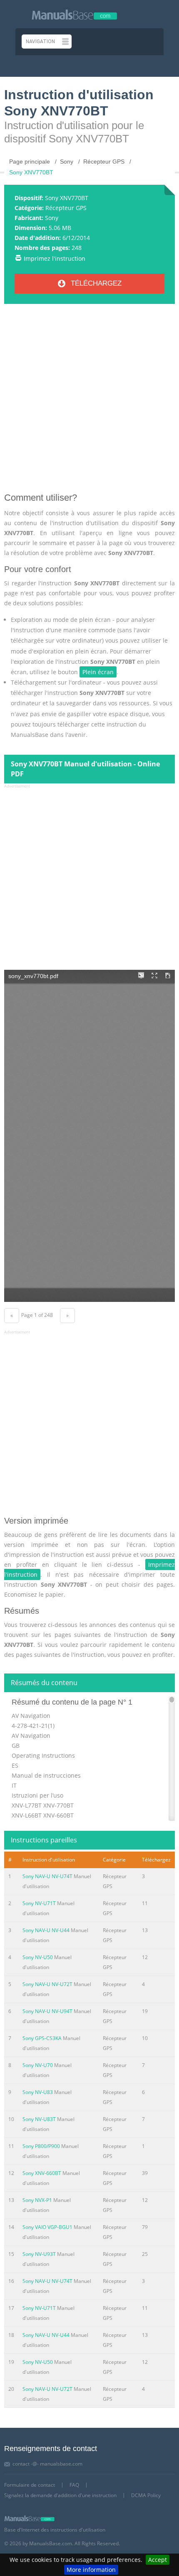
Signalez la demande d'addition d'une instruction (60, 2495)
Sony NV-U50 (38, 1957)
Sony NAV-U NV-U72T (47, 1984)
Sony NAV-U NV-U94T (47, 2011)
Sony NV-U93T (39, 2254)
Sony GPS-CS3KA (42, 2038)
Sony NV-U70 (38, 2065)
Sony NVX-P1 (37, 2200)
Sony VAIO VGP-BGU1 (47, 2227)
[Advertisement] (89, 401)
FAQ (74, 2485)
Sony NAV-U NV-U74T (47, 1876)
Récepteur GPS (66, 208)
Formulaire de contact (30, 2485)
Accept (158, 2560)
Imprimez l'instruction (55, 258)
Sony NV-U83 (38, 2092)
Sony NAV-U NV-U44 (46, 1930)
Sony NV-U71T (39, 1903)
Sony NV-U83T (39, 2119)
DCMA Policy (146, 2495)
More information (91, 2570)
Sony (52, 218)
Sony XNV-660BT (42, 2173)
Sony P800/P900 (41, 2146)
